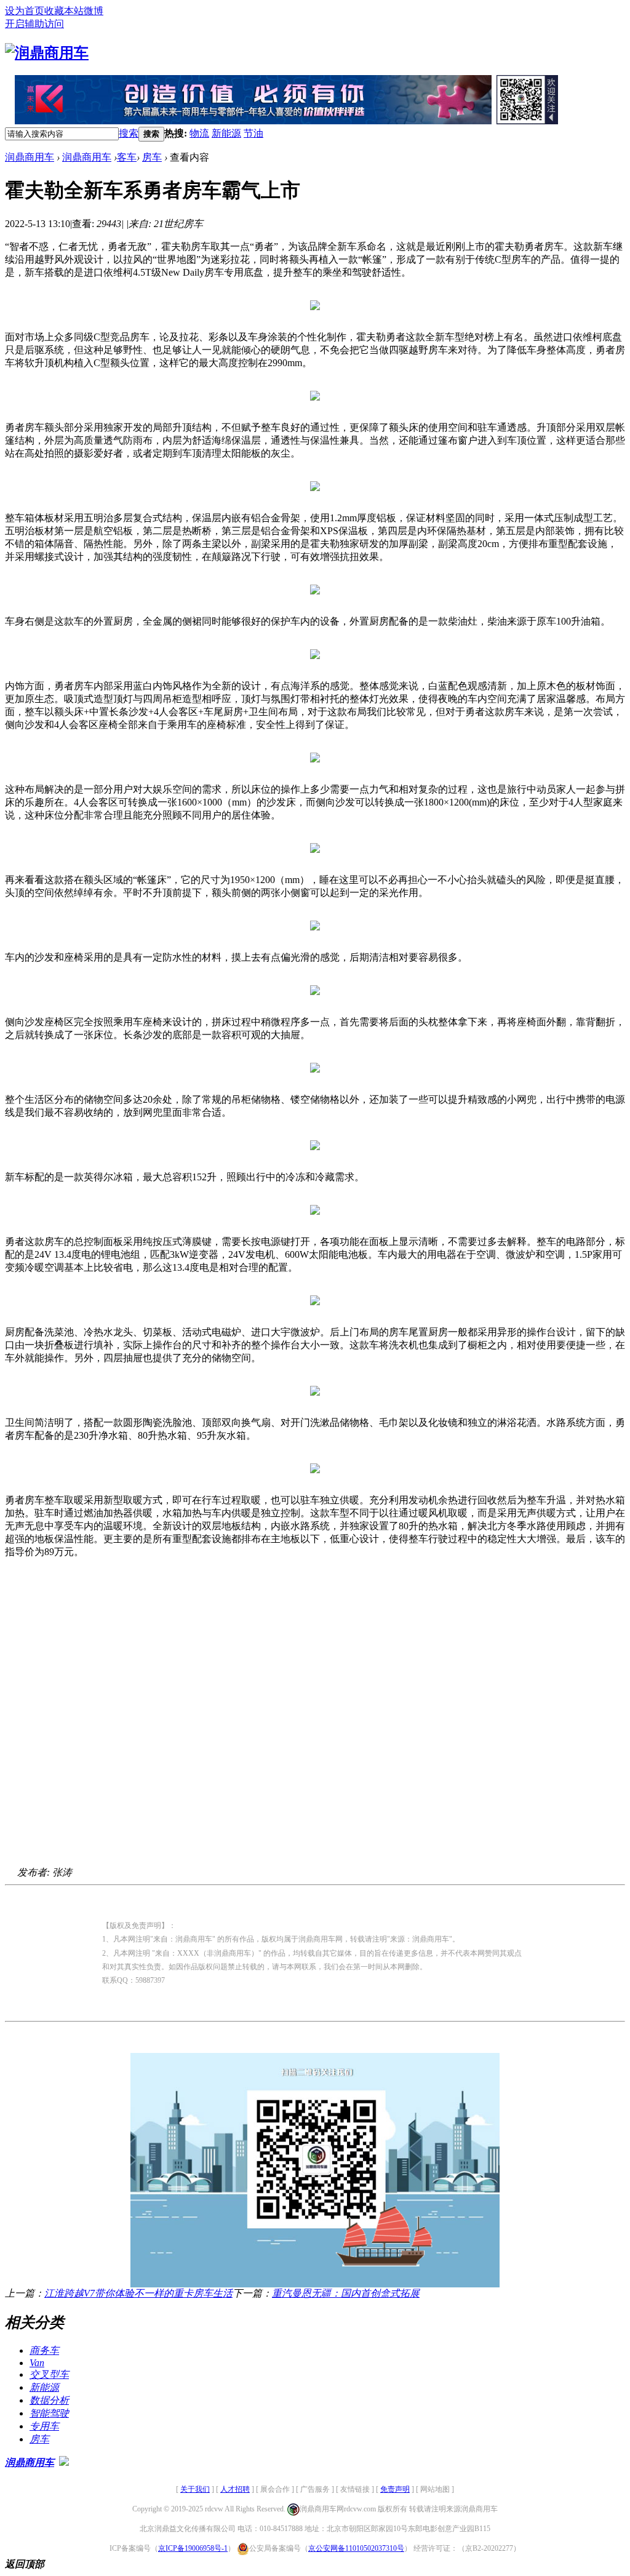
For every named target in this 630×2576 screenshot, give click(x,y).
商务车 (44, 2350)
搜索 (129, 133)
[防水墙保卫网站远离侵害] (64, 2462)
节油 (253, 133)
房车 (152, 157)
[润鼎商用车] (47, 53)
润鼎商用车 (30, 157)
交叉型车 (49, 2374)
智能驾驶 (49, 2413)
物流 (199, 133)
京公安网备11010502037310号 (356, 2548)
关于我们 (195, 2489)
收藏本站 (64, 11)
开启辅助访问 (34, 24)
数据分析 (49, 2400)
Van (37, 2363)
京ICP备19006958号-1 (193, 2548)
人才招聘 (235, 2489)
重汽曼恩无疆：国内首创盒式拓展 (346, 2293)
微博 (94, 11)
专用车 (44, 2426)
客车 (127, 157)
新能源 (226, 133)
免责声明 (395, 2489)
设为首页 (25, 11)
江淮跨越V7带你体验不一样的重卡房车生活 (138, 2293)
